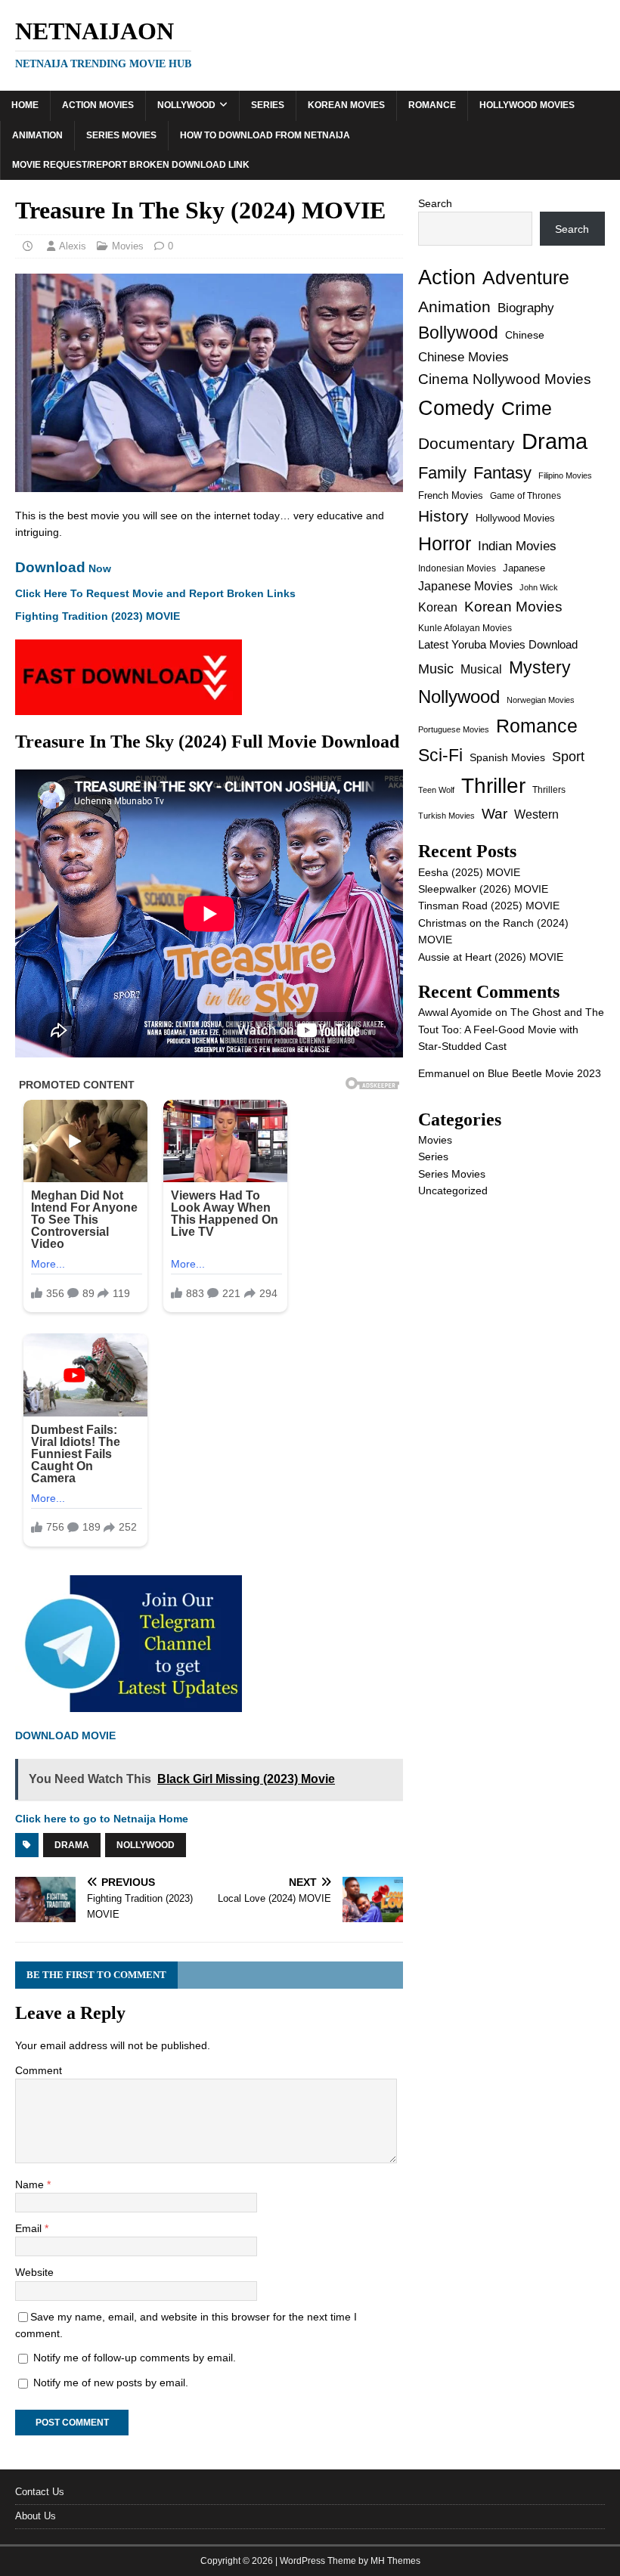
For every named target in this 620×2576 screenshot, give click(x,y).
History (443, 516)
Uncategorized (453, 1190)
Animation (37, 135)
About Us (36, 2516)
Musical (481, 669)
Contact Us (40, 2492)
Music (436, 669)
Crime (527, 408)
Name (31, 2184)
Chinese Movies (463, 357)
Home (25, 105)
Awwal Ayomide (455, 1012)
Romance (432, 105)
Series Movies (121, 135)
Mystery (540, 667)
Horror (445, 543)
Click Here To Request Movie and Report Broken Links (155, 593)
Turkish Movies (446, 816)
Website (34, 2272)
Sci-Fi (440, 755)
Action (447, 277)
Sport (568, 757)
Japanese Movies (465, 586)
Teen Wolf (436, 790)
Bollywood (458, 333)
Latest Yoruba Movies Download (498, 644)
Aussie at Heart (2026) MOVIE (491, 957)
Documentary (467, 443)
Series (268, 105)
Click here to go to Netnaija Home (102, 1819)
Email (30, 2228)
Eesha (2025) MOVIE (469, 872)
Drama (72, 1845)
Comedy (456, 408)
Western (536, 814)
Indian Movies (517, 546)
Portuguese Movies (454, 729)
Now (63, 568)
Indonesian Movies (457, 568)
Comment (39, 2070)
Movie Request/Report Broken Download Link (131, 165)
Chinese (525, 335)
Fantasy (502, 473)
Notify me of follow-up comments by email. (135, 2358)
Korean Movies (346, 105)
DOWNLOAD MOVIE (67, 1735)
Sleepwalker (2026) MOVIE (483, 889)
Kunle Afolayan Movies (465, 628)
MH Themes (395, 2561)
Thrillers (549, 790)
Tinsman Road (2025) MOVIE (489, 906)
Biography (526, 308)
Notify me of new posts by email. (111, 2382)
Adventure (526, 278)
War (494, 814)
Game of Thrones (525, 496)
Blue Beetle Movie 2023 (544, 1073)
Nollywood (186, 105)
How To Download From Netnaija (265, 135)
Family (442, 473)
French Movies (451, 495)
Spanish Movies (507, 757)
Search (435, 203)
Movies (128, 246)
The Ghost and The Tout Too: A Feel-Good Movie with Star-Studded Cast (511, 1029)
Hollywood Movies (527, 105)
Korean (438, 607)
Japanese (524, 568)
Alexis (73, 246)
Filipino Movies (565, 475)
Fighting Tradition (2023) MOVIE (98, 616)
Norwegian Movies (541, 700)
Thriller (493, 786)
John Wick (539, 587)
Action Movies (98, 105)
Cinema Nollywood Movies (505, 379)
